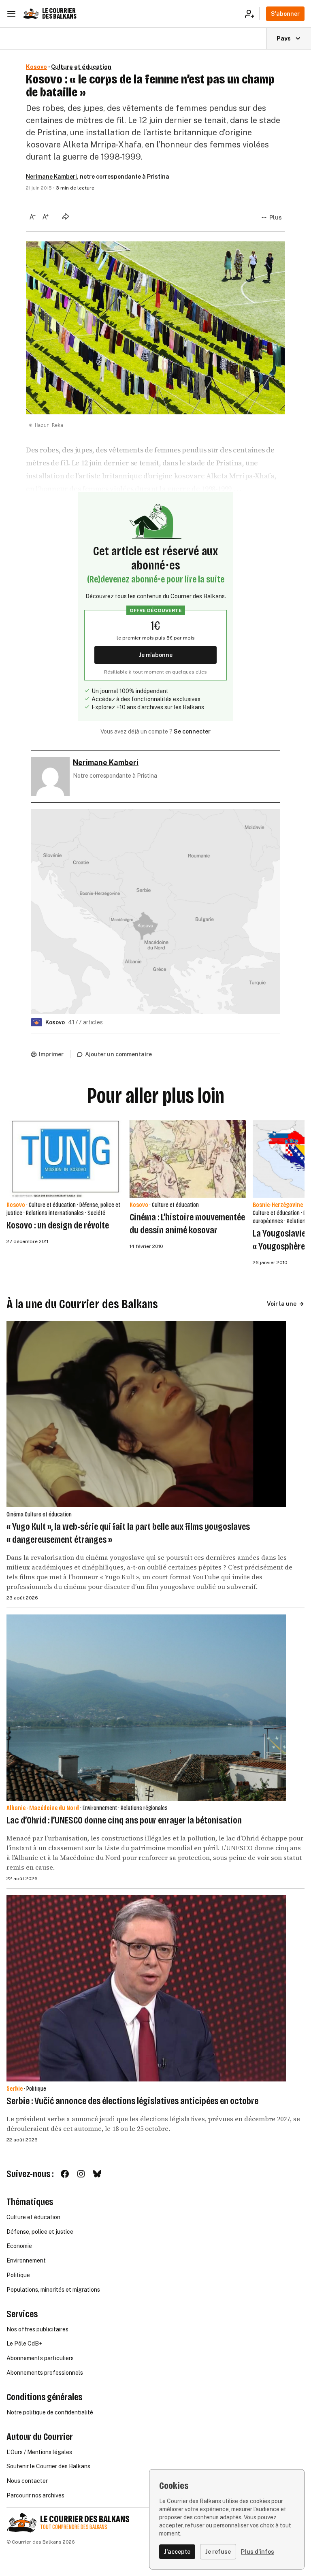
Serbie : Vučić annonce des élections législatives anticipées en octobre (132, 2101)
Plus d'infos (258, 2552)
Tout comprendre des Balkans (74, 2527)
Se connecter (192, 731)
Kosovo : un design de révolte (58, 1225)
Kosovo (36, 67)
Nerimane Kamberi (51, 177)
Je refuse (218, 2552)
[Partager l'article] (66, 216)
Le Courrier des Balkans (59, 14)
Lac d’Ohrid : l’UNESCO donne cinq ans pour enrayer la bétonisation (124, 1820)
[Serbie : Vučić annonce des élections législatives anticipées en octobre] (146, 1988)
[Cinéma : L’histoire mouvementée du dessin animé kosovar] (188, 1159)
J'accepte (177, 2552)
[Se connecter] (252, 14)
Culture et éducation (81, 67)
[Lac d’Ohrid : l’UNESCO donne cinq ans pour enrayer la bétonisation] (146, 1708)
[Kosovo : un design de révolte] (65, 1159)
